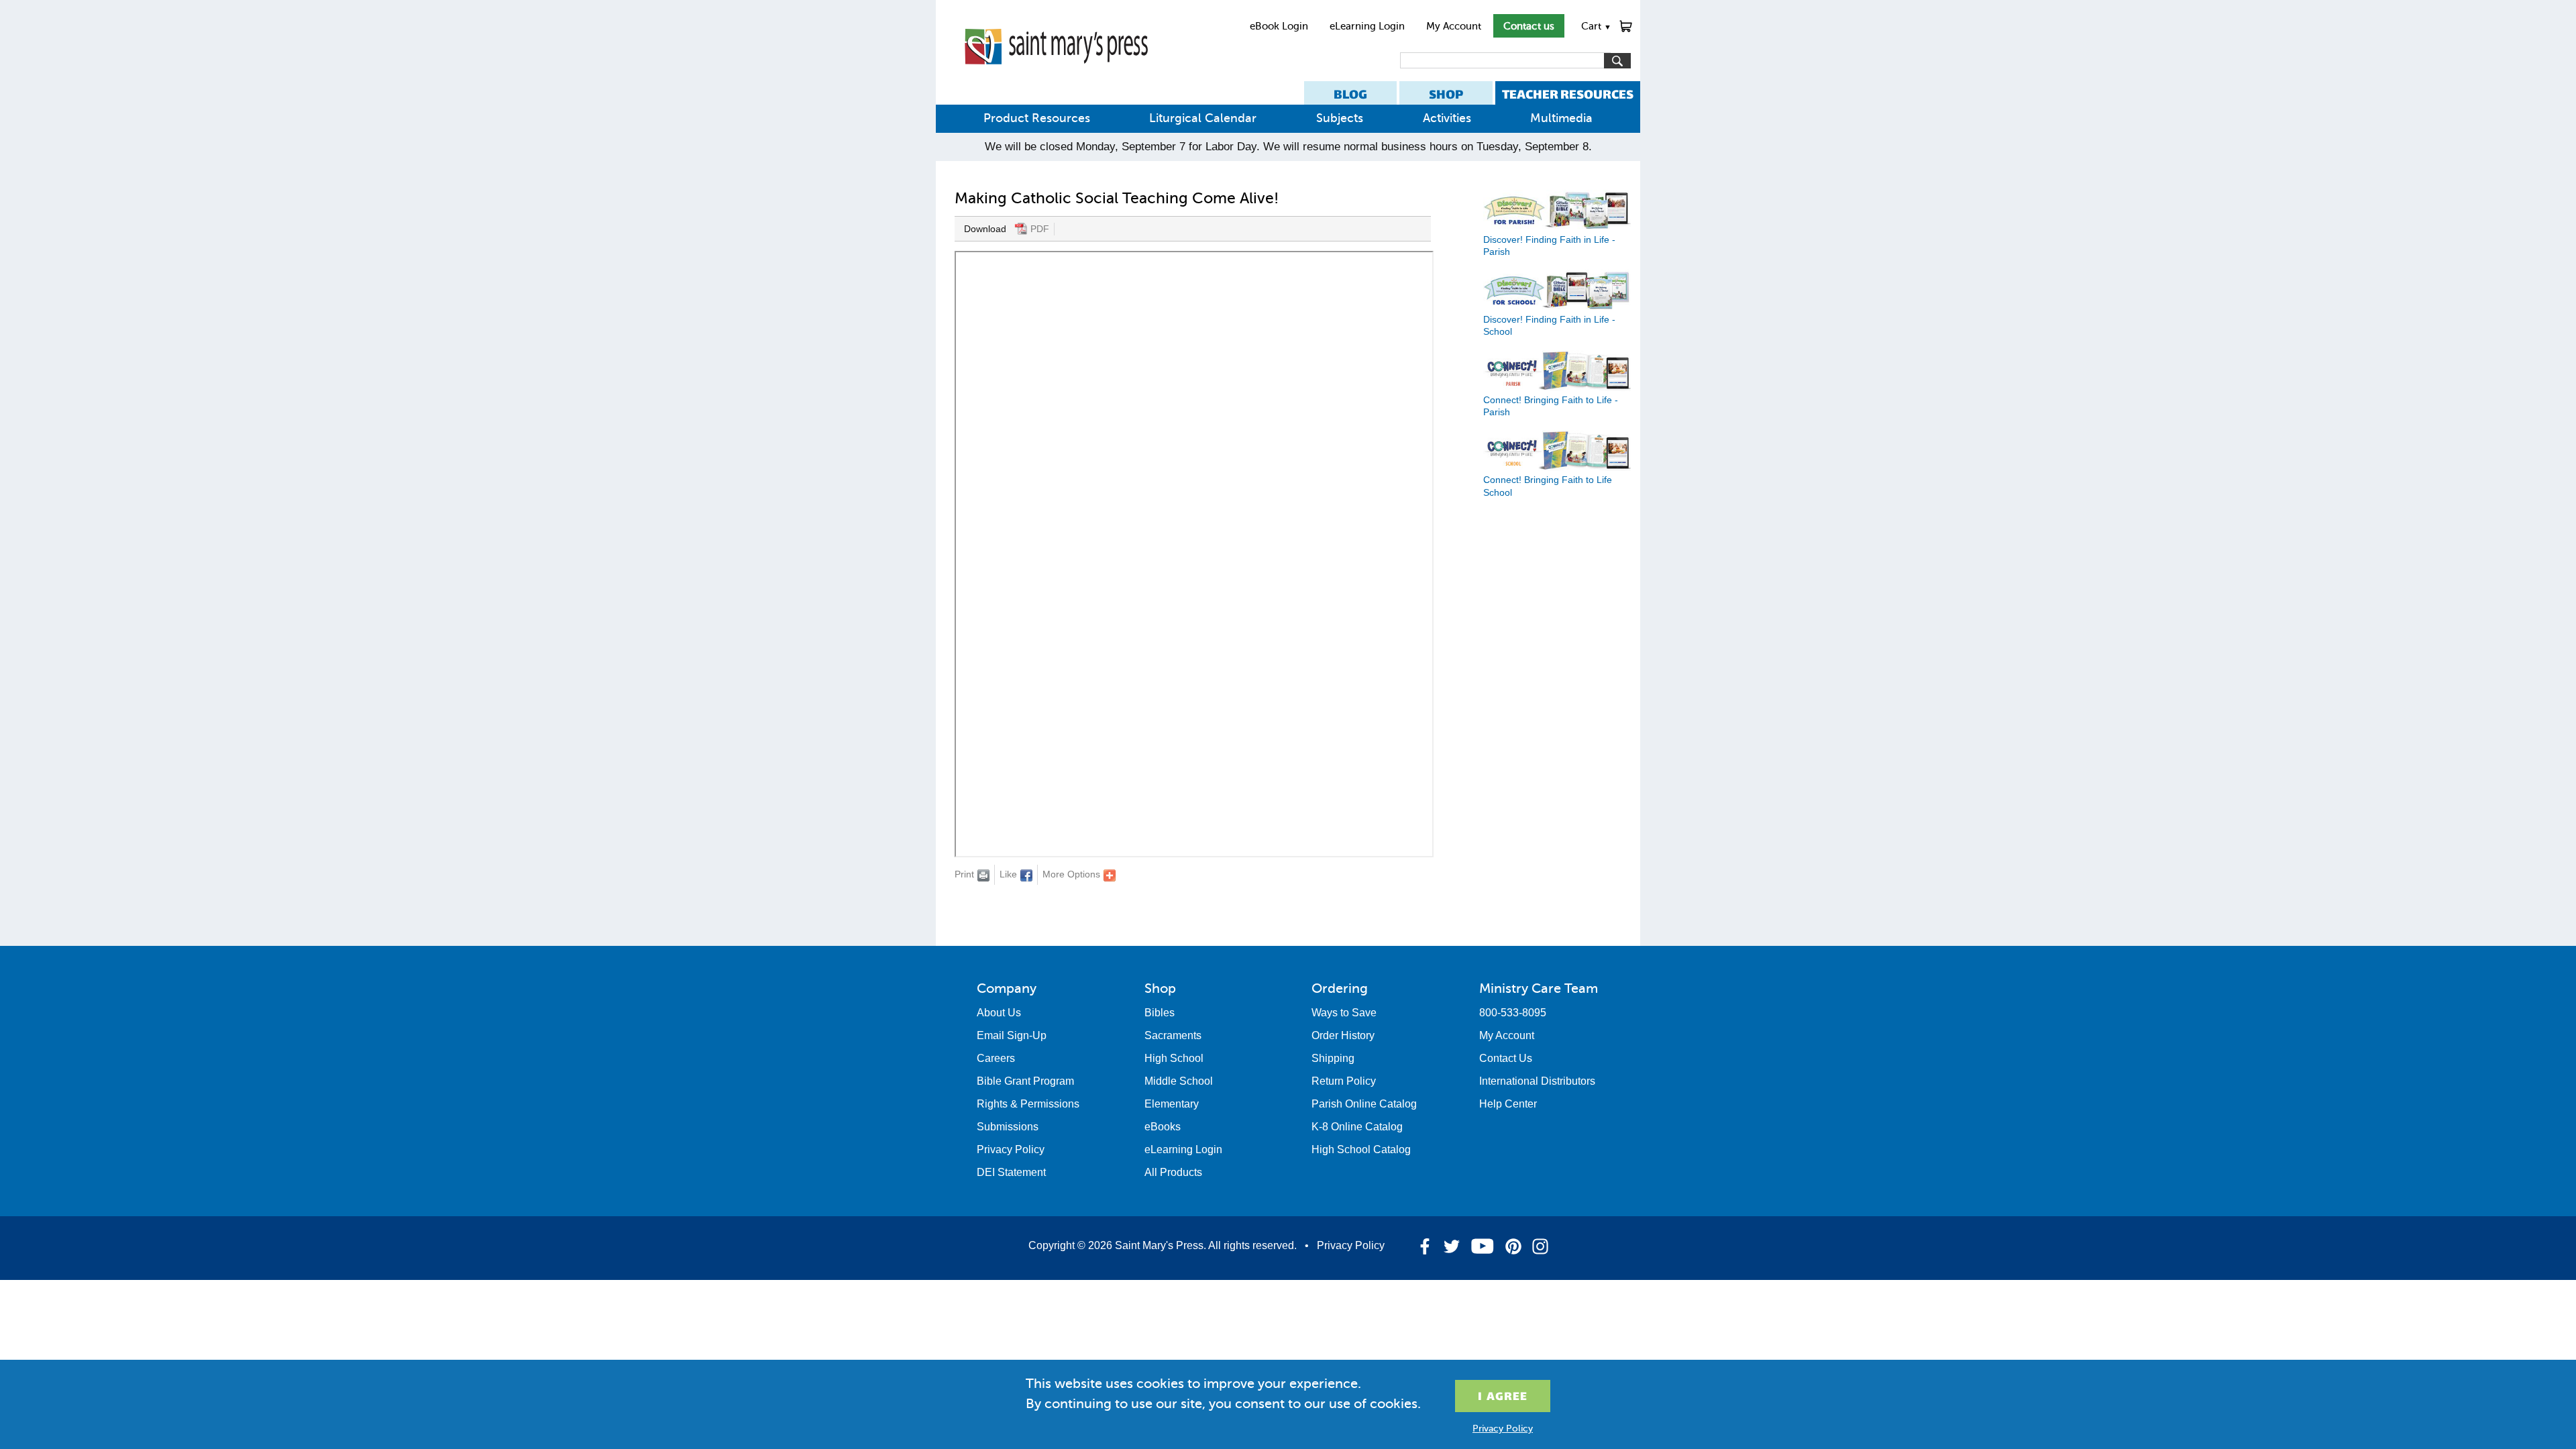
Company (1007, 988)
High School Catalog (1361, 1149)
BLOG (1350, 94)
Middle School (1179, 1081)
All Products (1173, 1172)
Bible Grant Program (1025, 1081)
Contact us (1529, 26)
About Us (999, 1013)
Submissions (1008, 1127)
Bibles (1160, 1013)
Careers (996, 1058)
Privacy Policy (1011, 1149)
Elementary (1172, 1104)
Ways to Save (1344, 1013)
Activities (1447, 118)
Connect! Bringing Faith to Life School (1548, 486)
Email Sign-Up (1012, 1035)
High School (1174, 1058)
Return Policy (1344, 1081)
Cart (1596, 26)
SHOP (1446, 94)
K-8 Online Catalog (1357, 1127)
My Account (1454, 26)
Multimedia (1561, 118)
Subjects (1340, 118)
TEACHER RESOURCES (1568, 94)
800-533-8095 (1513, 1013)
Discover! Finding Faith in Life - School (1549, 325)
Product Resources (1037, 118)
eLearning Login (1367, 26)
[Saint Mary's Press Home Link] (1056, 75)
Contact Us (1506, 1058)
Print (964, 874)
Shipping (1333, 1058)
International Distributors (1537, 1081)
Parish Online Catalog (1364, 1104)
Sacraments (1173, 1035)
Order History (1343, 1035)
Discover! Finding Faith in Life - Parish (1549, 245)
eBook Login (1279, 26)
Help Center (1508, 1104)
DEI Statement (1011, 1172)
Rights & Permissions (1028, 1104)
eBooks (1163, 1127)
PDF (1040, 229)
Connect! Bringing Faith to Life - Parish (1551, 406)
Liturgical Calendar (1203, 118)
